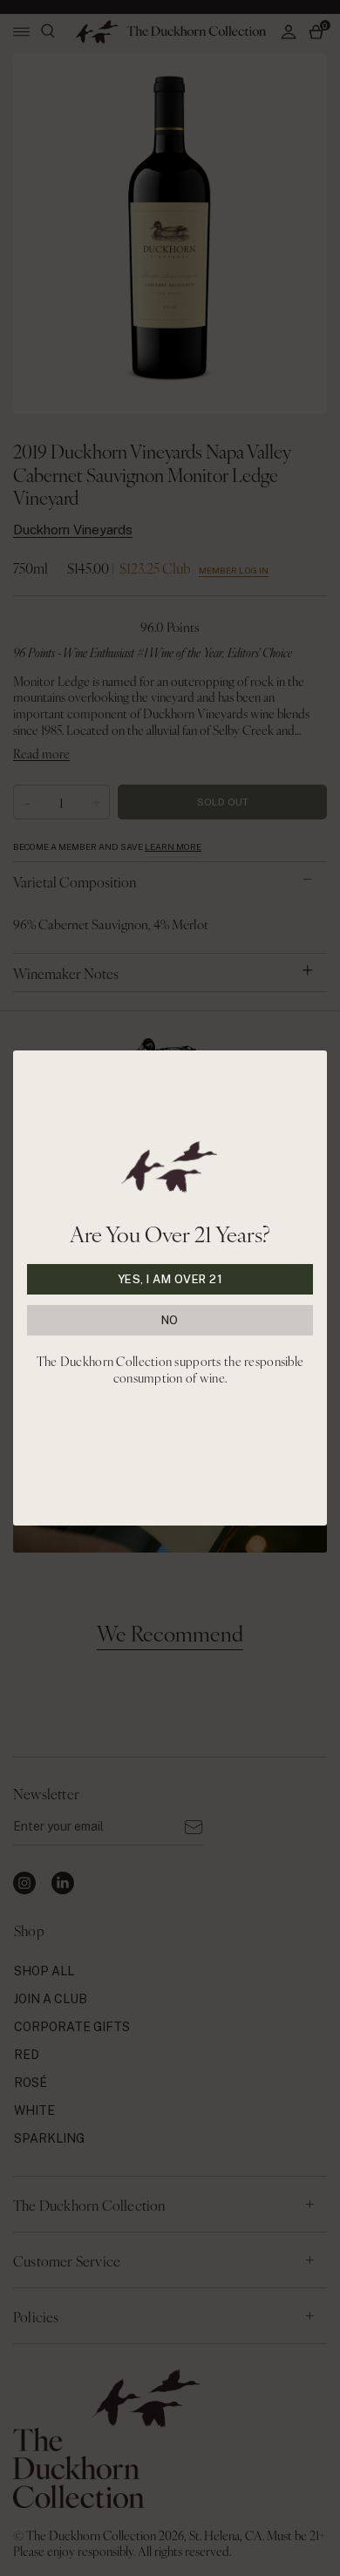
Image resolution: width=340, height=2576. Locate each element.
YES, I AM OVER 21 (170, 1279)
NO (170, 1320)
